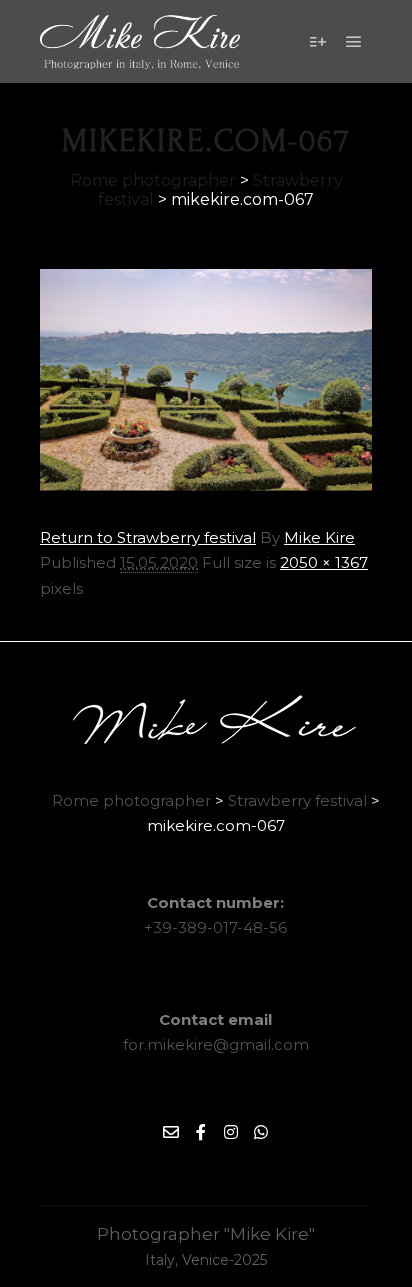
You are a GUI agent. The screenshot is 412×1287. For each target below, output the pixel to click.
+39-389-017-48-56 (215, 927)
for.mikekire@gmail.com (216, 1044)
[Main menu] (354, 42)
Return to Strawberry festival (148, 537)
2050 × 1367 (324, 562)
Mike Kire (319, 537)
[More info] (318, 42)
